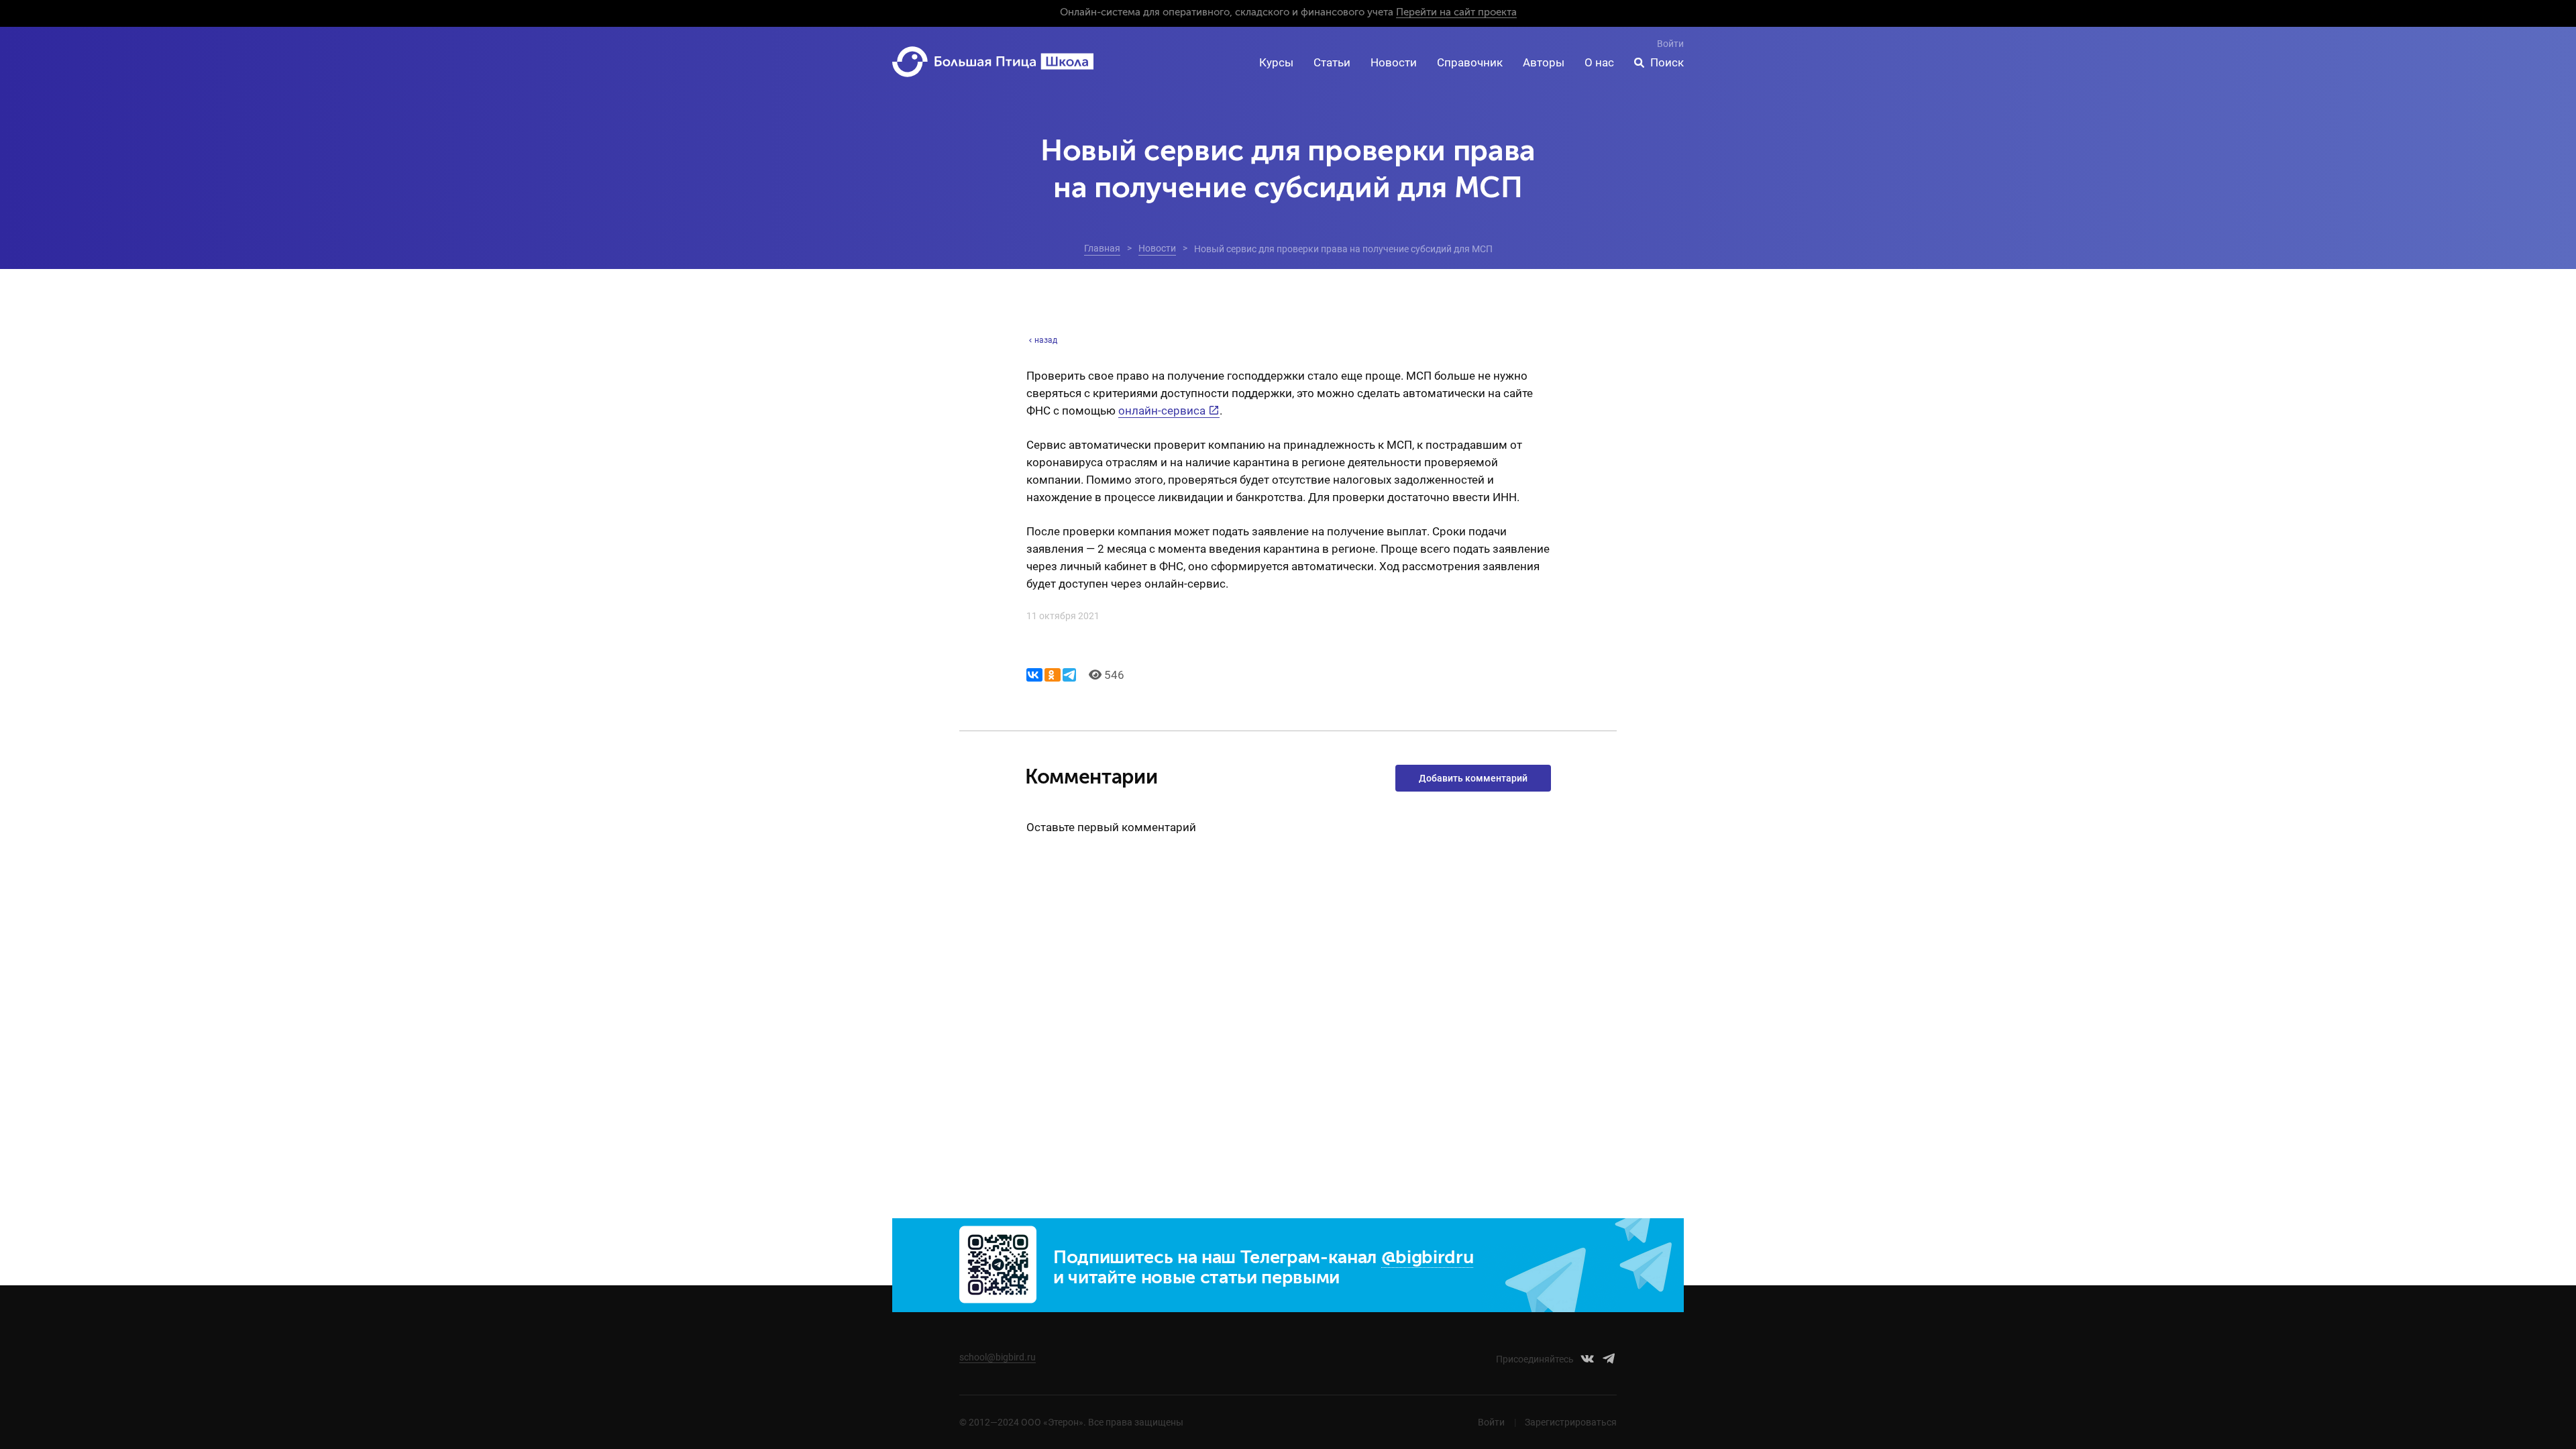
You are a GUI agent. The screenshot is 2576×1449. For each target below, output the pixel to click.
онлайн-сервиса (1162, 411)
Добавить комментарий (1473, 778)
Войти (1670, 44)
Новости (1394, 62)
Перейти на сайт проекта (1456, 12)
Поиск (1667, 62)
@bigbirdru (1428, 1258)
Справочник (1470, 62)
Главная (1102, 248)
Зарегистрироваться (1571, 1422)
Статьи (1332, 62)
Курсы (1276, 62)
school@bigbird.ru (998, 1357)
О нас (1599, 62)
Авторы (1544, 62)
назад (1046, 340)
